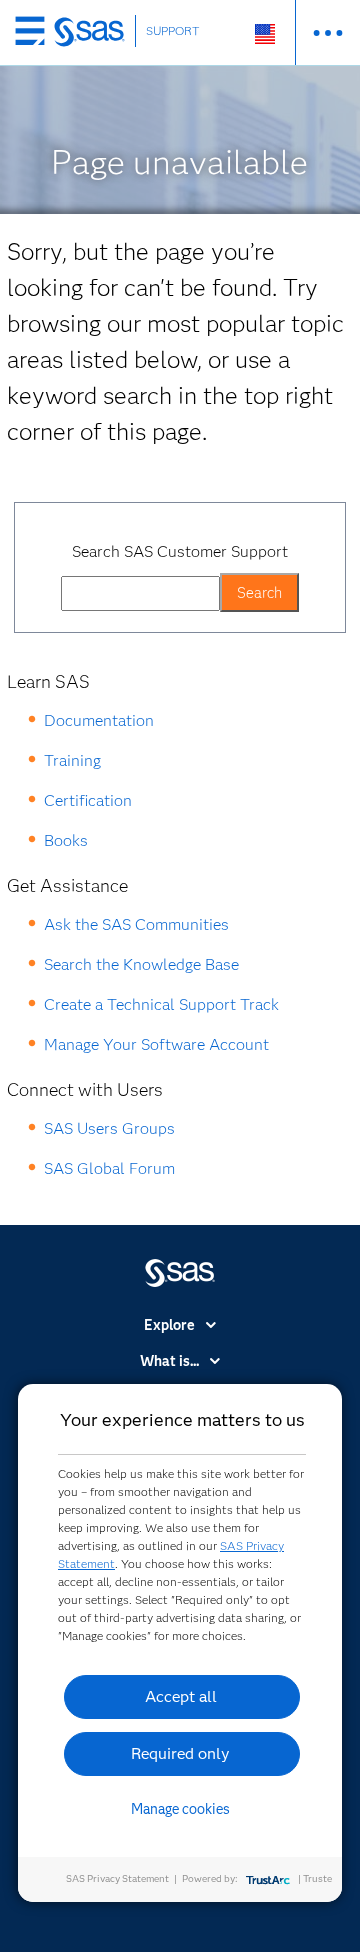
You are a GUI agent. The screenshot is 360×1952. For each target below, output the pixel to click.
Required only (180, 1753)
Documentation (99, 720)
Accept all (181, 1696)
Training (72, 760)
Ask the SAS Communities (136, 924)
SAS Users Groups (109, 1128)
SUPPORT (173, 30)
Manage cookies (180, 1809)
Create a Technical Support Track (161, 1004)
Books (66, 840)
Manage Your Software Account (156, 1044)
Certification (88, 800)
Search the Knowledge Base (141, 964)
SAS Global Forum (109, 1168)
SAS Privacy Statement (117, 1878)
